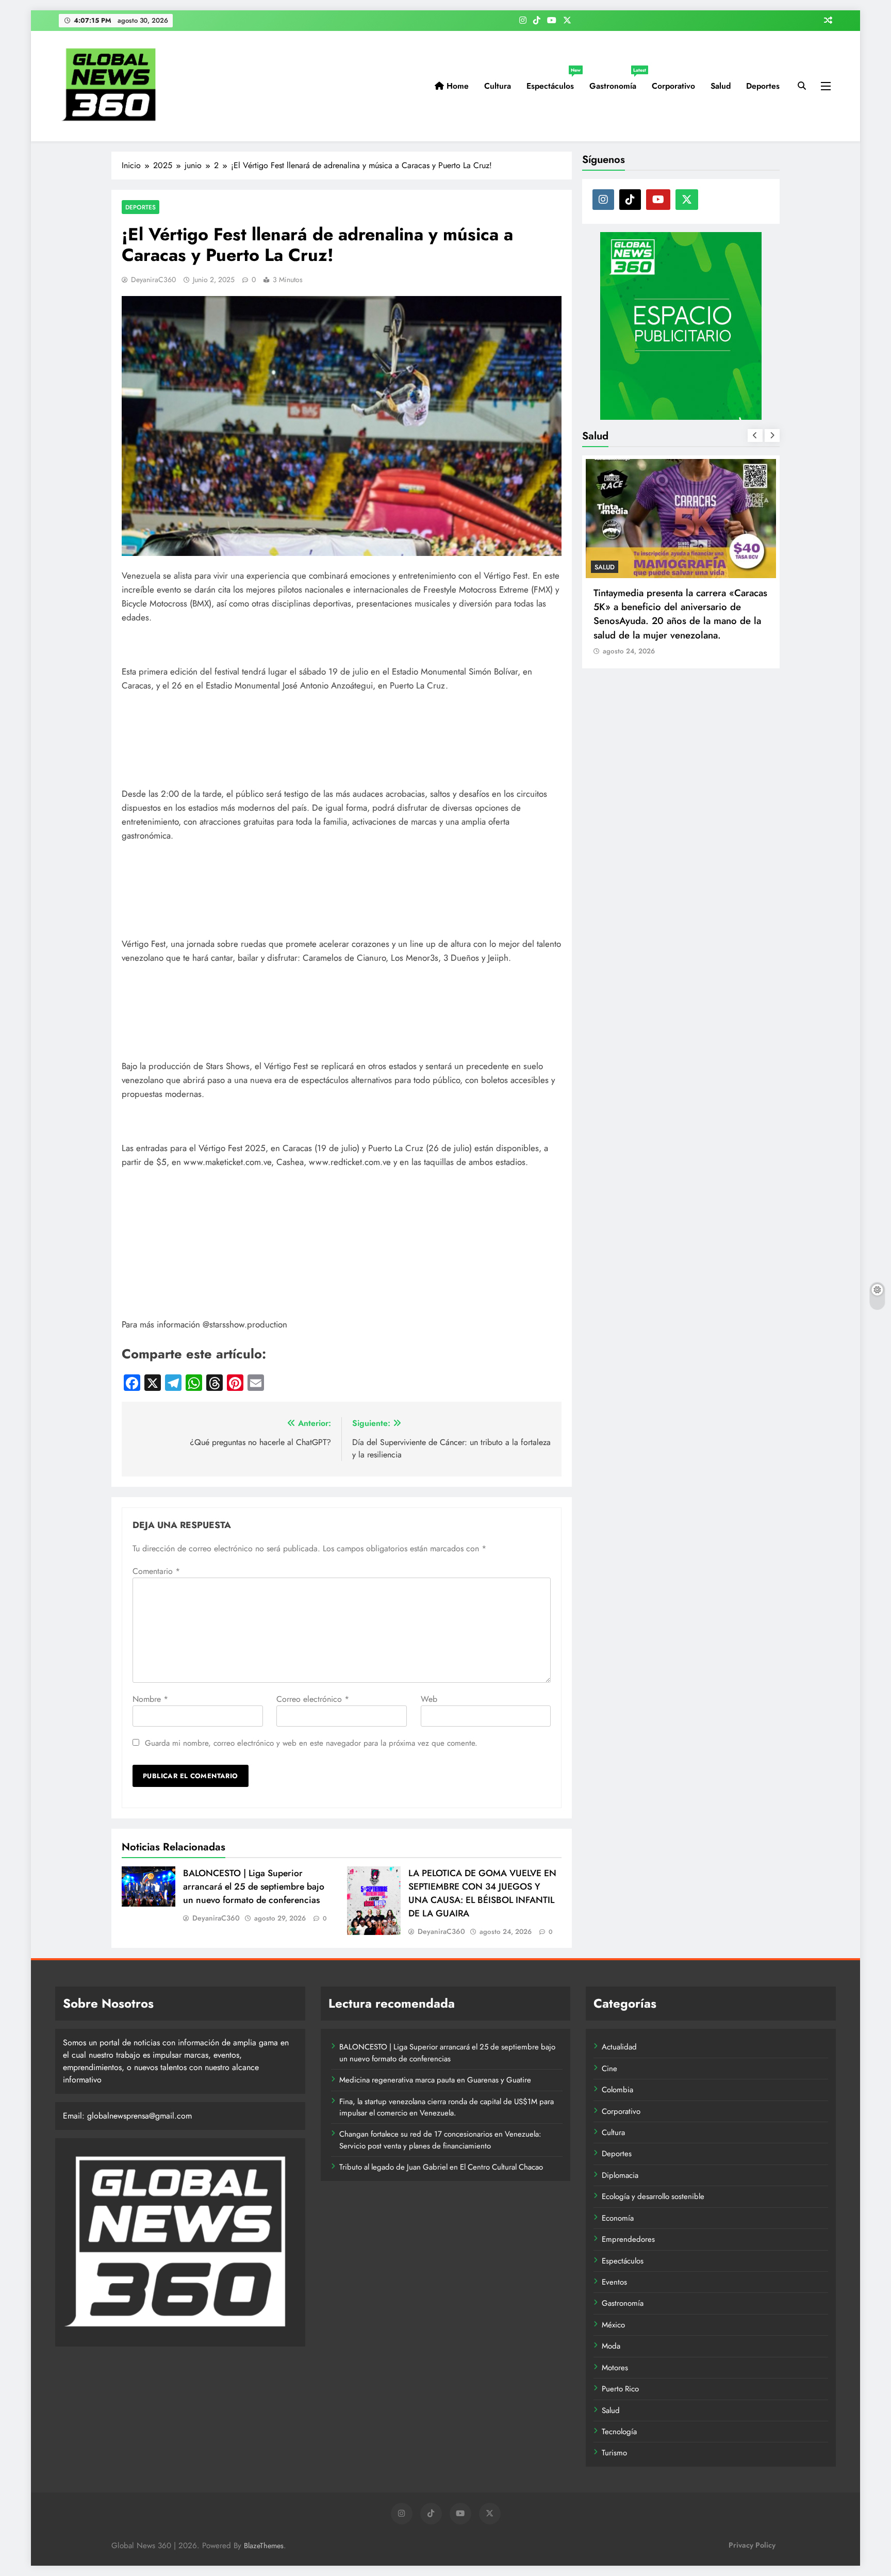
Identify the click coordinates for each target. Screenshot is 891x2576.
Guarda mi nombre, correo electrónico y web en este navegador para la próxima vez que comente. (311, 1743)
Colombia (617, 2090)
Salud (721, 86)
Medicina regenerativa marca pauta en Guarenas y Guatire (435, 2080)
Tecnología (619, 2432)
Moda (611, 2346)
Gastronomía (617, 82)
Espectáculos (554, 82)
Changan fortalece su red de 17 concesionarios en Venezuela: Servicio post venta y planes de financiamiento (440, 2140)
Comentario (156, 1571)
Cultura (498, 86)
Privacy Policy (752, 2545)
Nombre (150, 1699)
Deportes (763, 86)
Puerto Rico (620, 2389)
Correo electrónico (313, 1699)
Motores (615, 2368)
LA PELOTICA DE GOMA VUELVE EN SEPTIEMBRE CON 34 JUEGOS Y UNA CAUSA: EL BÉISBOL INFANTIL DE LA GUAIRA (482, 1893)
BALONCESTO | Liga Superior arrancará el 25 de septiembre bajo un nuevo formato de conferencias (254, 1886)
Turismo (614, 2453)
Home (456, 86)
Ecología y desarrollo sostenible (653, 2196)
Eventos (614, 2282)
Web (429, 1699)
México (613, 2325)
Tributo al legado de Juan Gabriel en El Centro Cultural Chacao (441, 2167)
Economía (618, 2218)
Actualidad (619, 2047)
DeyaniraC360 (153, 280)
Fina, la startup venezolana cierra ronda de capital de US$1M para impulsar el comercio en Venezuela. (447, 2107)
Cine (609, 2069)
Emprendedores (628, 2239)
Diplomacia (620, 2175)
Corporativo (673, 86)
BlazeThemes (264, 2546)
